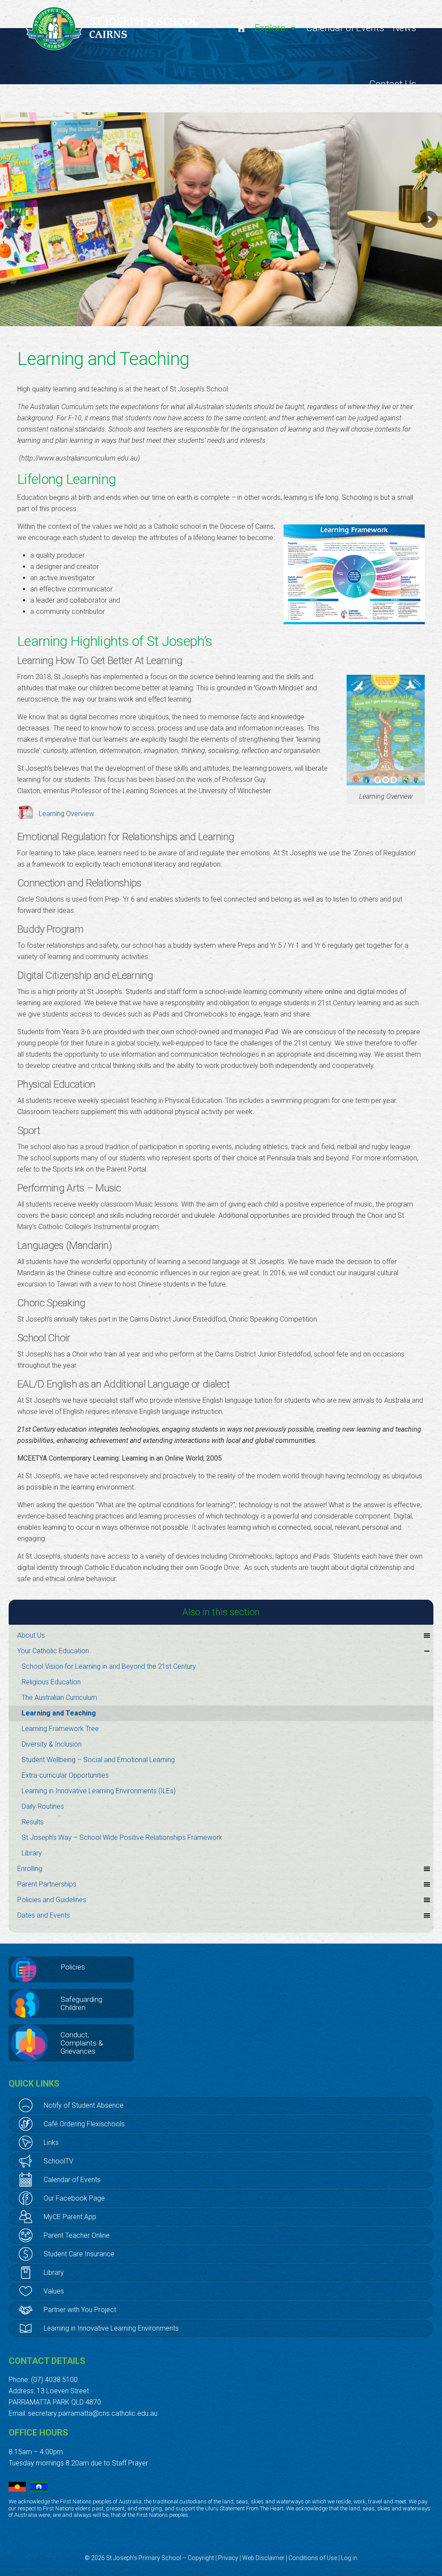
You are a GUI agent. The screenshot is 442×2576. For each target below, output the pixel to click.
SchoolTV (58, 2161)
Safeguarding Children (81, 2003)
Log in (349, 2558)
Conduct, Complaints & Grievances (82, 2043)
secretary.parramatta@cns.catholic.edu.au (93, 2413)
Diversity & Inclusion (52, 1744)
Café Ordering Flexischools (84, 2124)
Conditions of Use (313, 2558)
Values (54, 2291)
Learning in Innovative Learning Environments (111, 2328)
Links (51, 2142)
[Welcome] (241, 28)
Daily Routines (43, 1806)
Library (32, 1853)
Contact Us (393, 84)
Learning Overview (66, 814)
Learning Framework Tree (60, 1729)
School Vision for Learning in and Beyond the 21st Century (109, 1666)
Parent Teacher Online (77, 2235)
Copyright (201, 2558)
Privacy (228, 2558)
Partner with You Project (80, 2310)
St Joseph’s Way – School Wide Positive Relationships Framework (122, 1838)
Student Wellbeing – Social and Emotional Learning (98, 1760)
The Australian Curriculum (59, 1698)
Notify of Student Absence (84, 2105)
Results (33, 1822)
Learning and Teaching (59, 1713)
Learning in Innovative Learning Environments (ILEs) (99, 1791)
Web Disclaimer (263, 2558)
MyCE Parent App (70, 2217)
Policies (73, 1967)
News (404, 28)
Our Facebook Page (74, 2198)
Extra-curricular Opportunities (65, 1775)
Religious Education (51, 1682)
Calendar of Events (345, 28)
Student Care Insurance (79, 2254)
